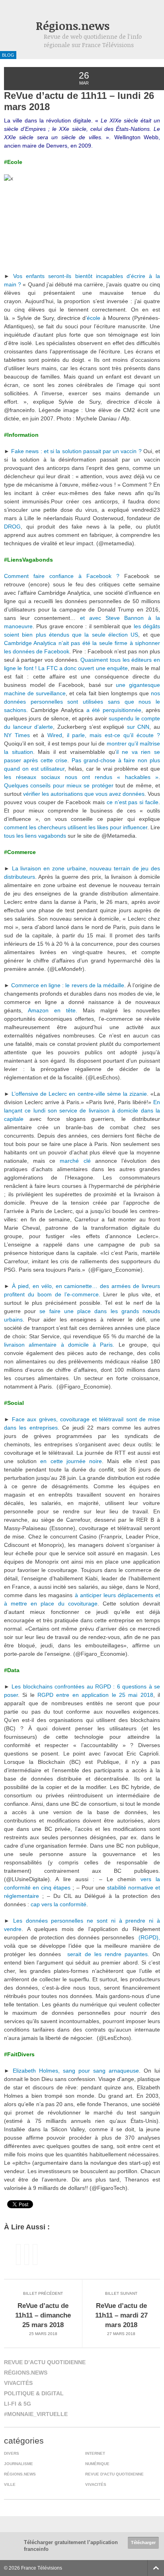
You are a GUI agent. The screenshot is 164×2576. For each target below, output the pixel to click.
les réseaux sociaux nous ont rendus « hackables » (81, 777)
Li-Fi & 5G (18, 2404)
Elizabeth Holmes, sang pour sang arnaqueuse (76, 2071)
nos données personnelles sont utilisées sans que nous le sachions (82, 702)
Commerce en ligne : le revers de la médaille (68, 985)
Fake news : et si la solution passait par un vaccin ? (76, 451)
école (94, 318)
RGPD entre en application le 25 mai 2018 (95, 1695)
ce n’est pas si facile (132, 802)
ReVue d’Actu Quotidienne (45, 2362)
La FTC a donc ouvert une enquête (82, 668)
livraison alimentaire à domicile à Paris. (61, 1345)
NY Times (17, 735)
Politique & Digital (34, 2393)
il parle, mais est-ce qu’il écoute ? (112, 735)
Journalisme (19, 2464)
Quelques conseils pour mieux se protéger (59, 785)
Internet (95, 2453)
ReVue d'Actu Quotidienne (114, 2474)
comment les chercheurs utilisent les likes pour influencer (76, 827)
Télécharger (143, 2542)
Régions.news (73, 26)
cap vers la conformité (59, 1904)
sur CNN (138, 727)
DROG (12, 527)
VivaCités (18, 2383)
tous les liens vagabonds (35, 836)
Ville (10, 2484)
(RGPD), (149, 1937)
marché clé (75, 1161)
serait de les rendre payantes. (108, 1954)
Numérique (97, 2464)
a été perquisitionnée (114, 710)
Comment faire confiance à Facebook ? (62, 576)
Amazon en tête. (55, 1010)
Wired (53, 735)
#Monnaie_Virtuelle (36, 2414)
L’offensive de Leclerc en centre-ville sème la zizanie (79, 1094)
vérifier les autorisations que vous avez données (83, 794)
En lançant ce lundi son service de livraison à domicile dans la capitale (82, 1110)
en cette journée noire (71, 1461)
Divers (12, 2453)
